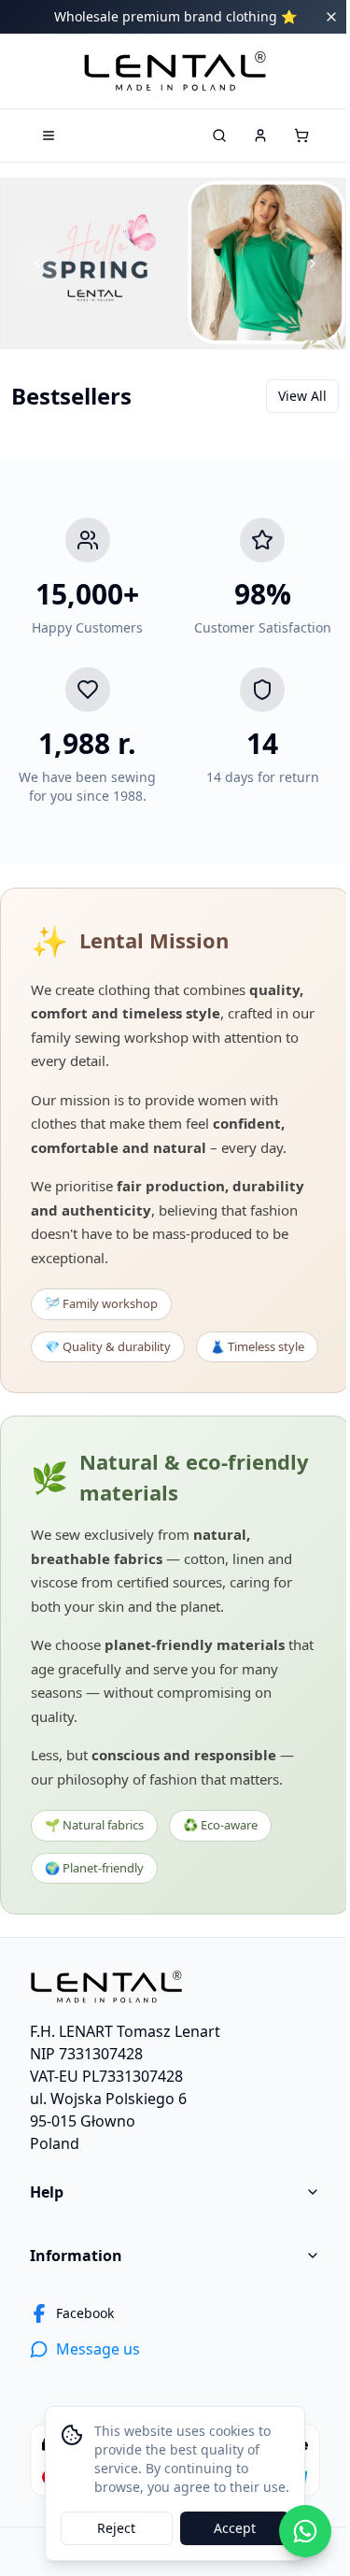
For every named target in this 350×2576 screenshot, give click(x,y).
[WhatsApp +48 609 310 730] (305, 2531)
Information (76, 2256)
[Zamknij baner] (331, 17)
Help (47, 2192)
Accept (235, 2528)
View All (302, 396)
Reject (116, 2528)
